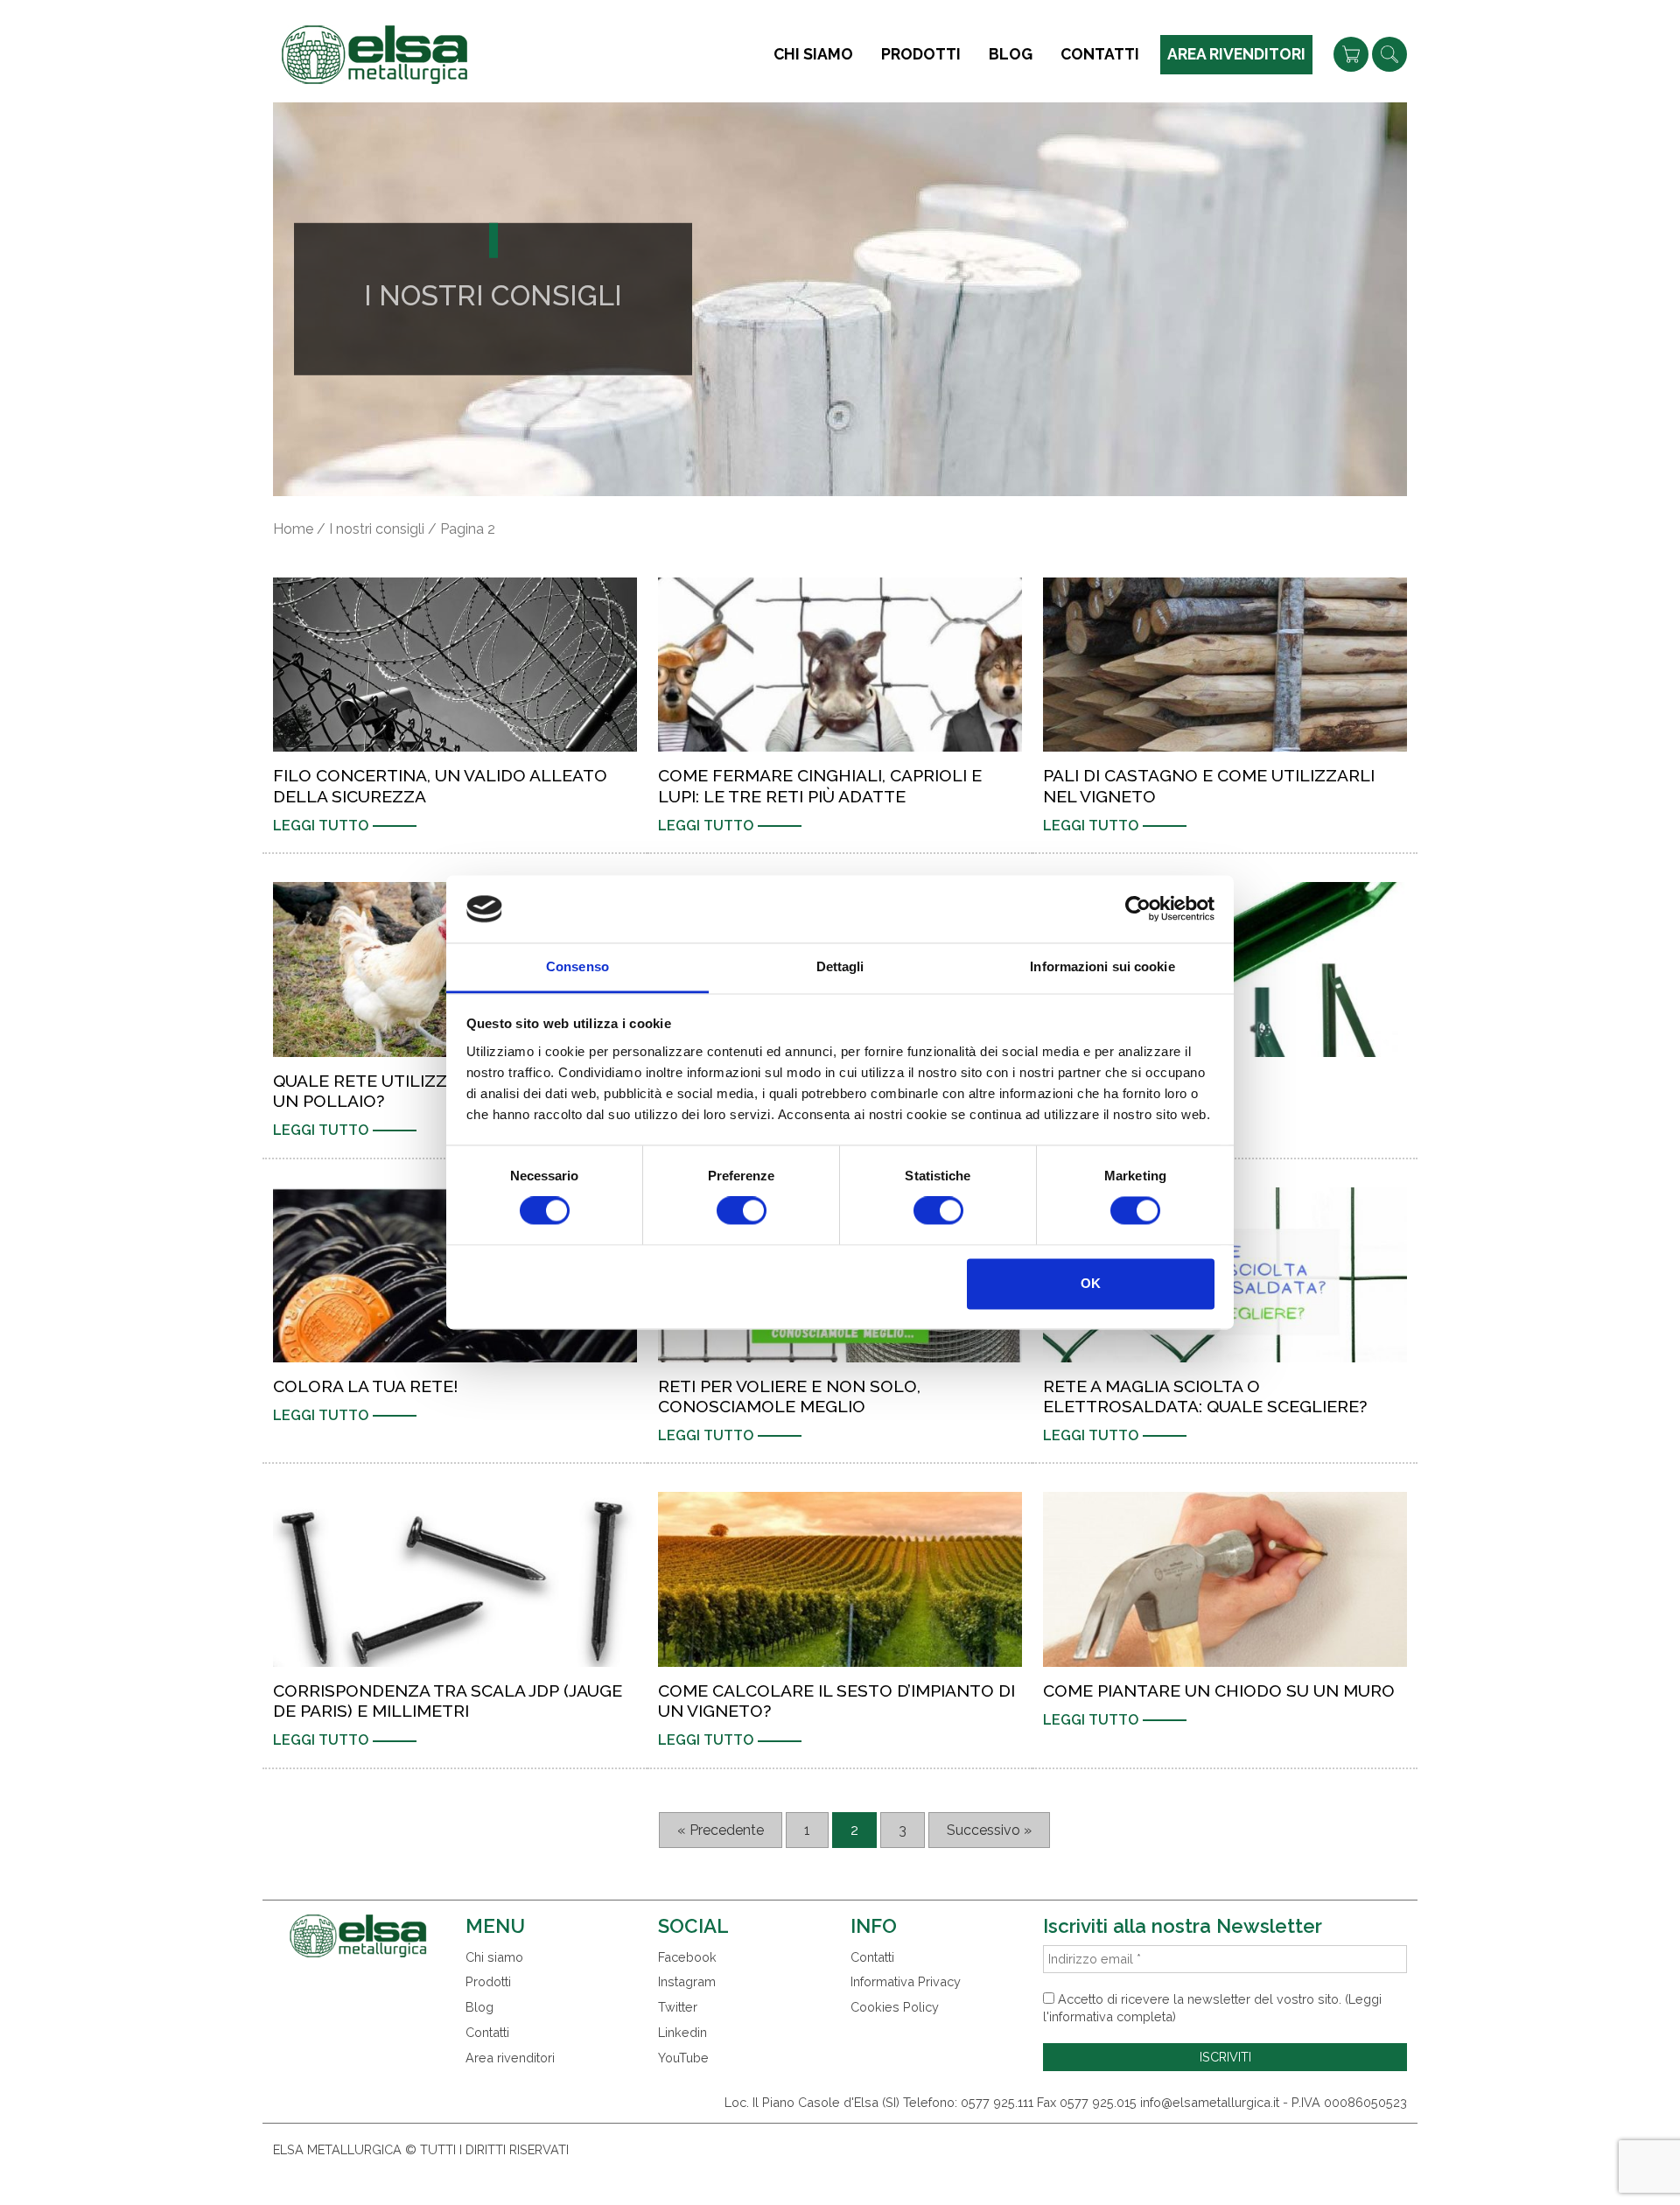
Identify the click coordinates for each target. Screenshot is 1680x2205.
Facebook (687, 1957)
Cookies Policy (895, 2007)
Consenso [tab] (577, 966)
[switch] (742, 1211)
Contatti (1100, 54)
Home (293, 529)
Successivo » (989, 1830)
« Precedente (721, 1830)
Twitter (678, 2007)
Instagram (687, 1981)
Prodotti (921, 54)
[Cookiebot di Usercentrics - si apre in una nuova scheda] (1138, 909)
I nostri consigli (377, 529)
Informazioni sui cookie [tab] (1102, 966)
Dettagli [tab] (840, 966)
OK (1091, 1283)
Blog (1011, 54)
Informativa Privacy (906, 1981)
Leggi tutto (321, 826)
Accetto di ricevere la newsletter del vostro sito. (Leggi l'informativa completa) (1212, 2008)
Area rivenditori (1236, 54)
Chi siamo (813, 54)
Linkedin (682, 2032)
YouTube (683, 2058)
